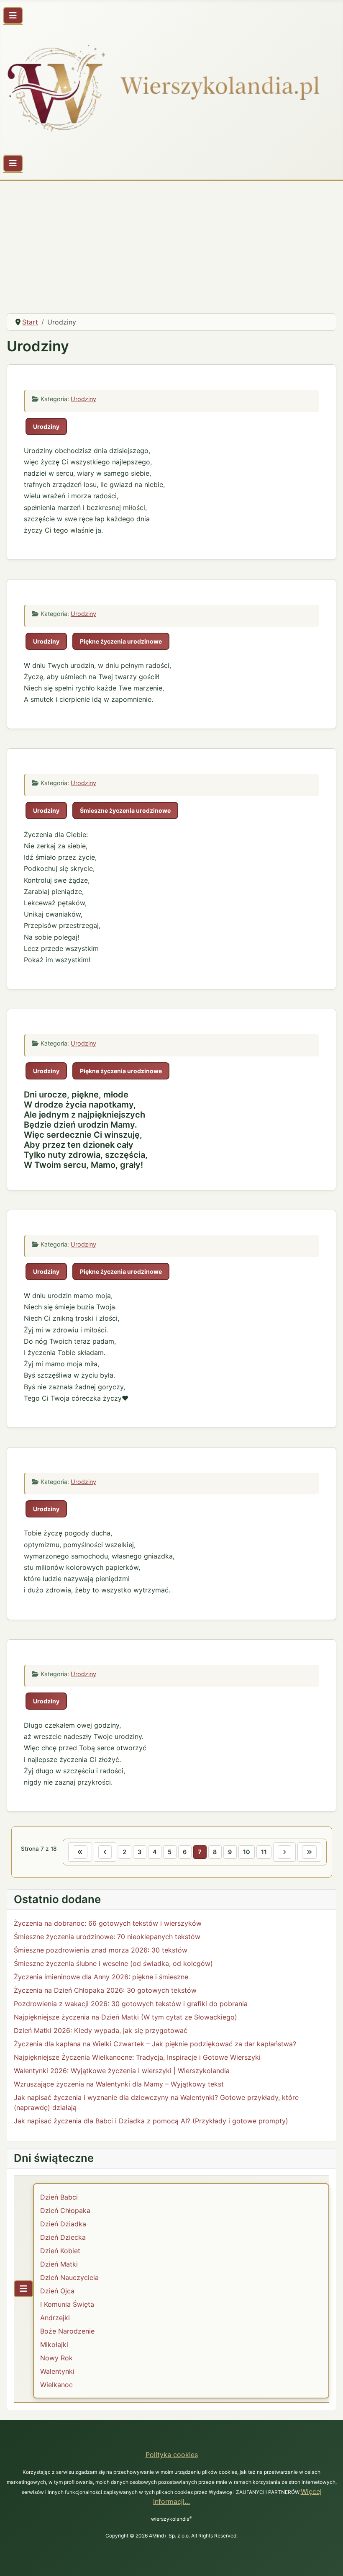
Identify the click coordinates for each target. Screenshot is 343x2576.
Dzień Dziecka (63, 2237)
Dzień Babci (59, 2197)
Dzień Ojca (57, 2291)
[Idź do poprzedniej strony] (105, 1852)
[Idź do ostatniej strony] (309, 1852)
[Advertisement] (171, 244)
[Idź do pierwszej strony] (80, 1852)
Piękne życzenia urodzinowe (121, 641)
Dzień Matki (59, 2264)
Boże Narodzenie (67, 2331)
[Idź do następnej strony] (284, 1852)
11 (264, 1852)
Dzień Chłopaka (65, 2210)
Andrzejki (55, 2318)
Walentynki (57, 2371)
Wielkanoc (56, 2385)
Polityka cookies (172, 2455)
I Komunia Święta (67, 2304)
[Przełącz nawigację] (13, 15)
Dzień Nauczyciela (69, 2277)
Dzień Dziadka (63, 2224)
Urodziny (83, 399)
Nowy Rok (56, 2358)
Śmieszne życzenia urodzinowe (125, 810)
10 (247, 1852)
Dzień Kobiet (60, 2251)
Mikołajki (54, 2344)
